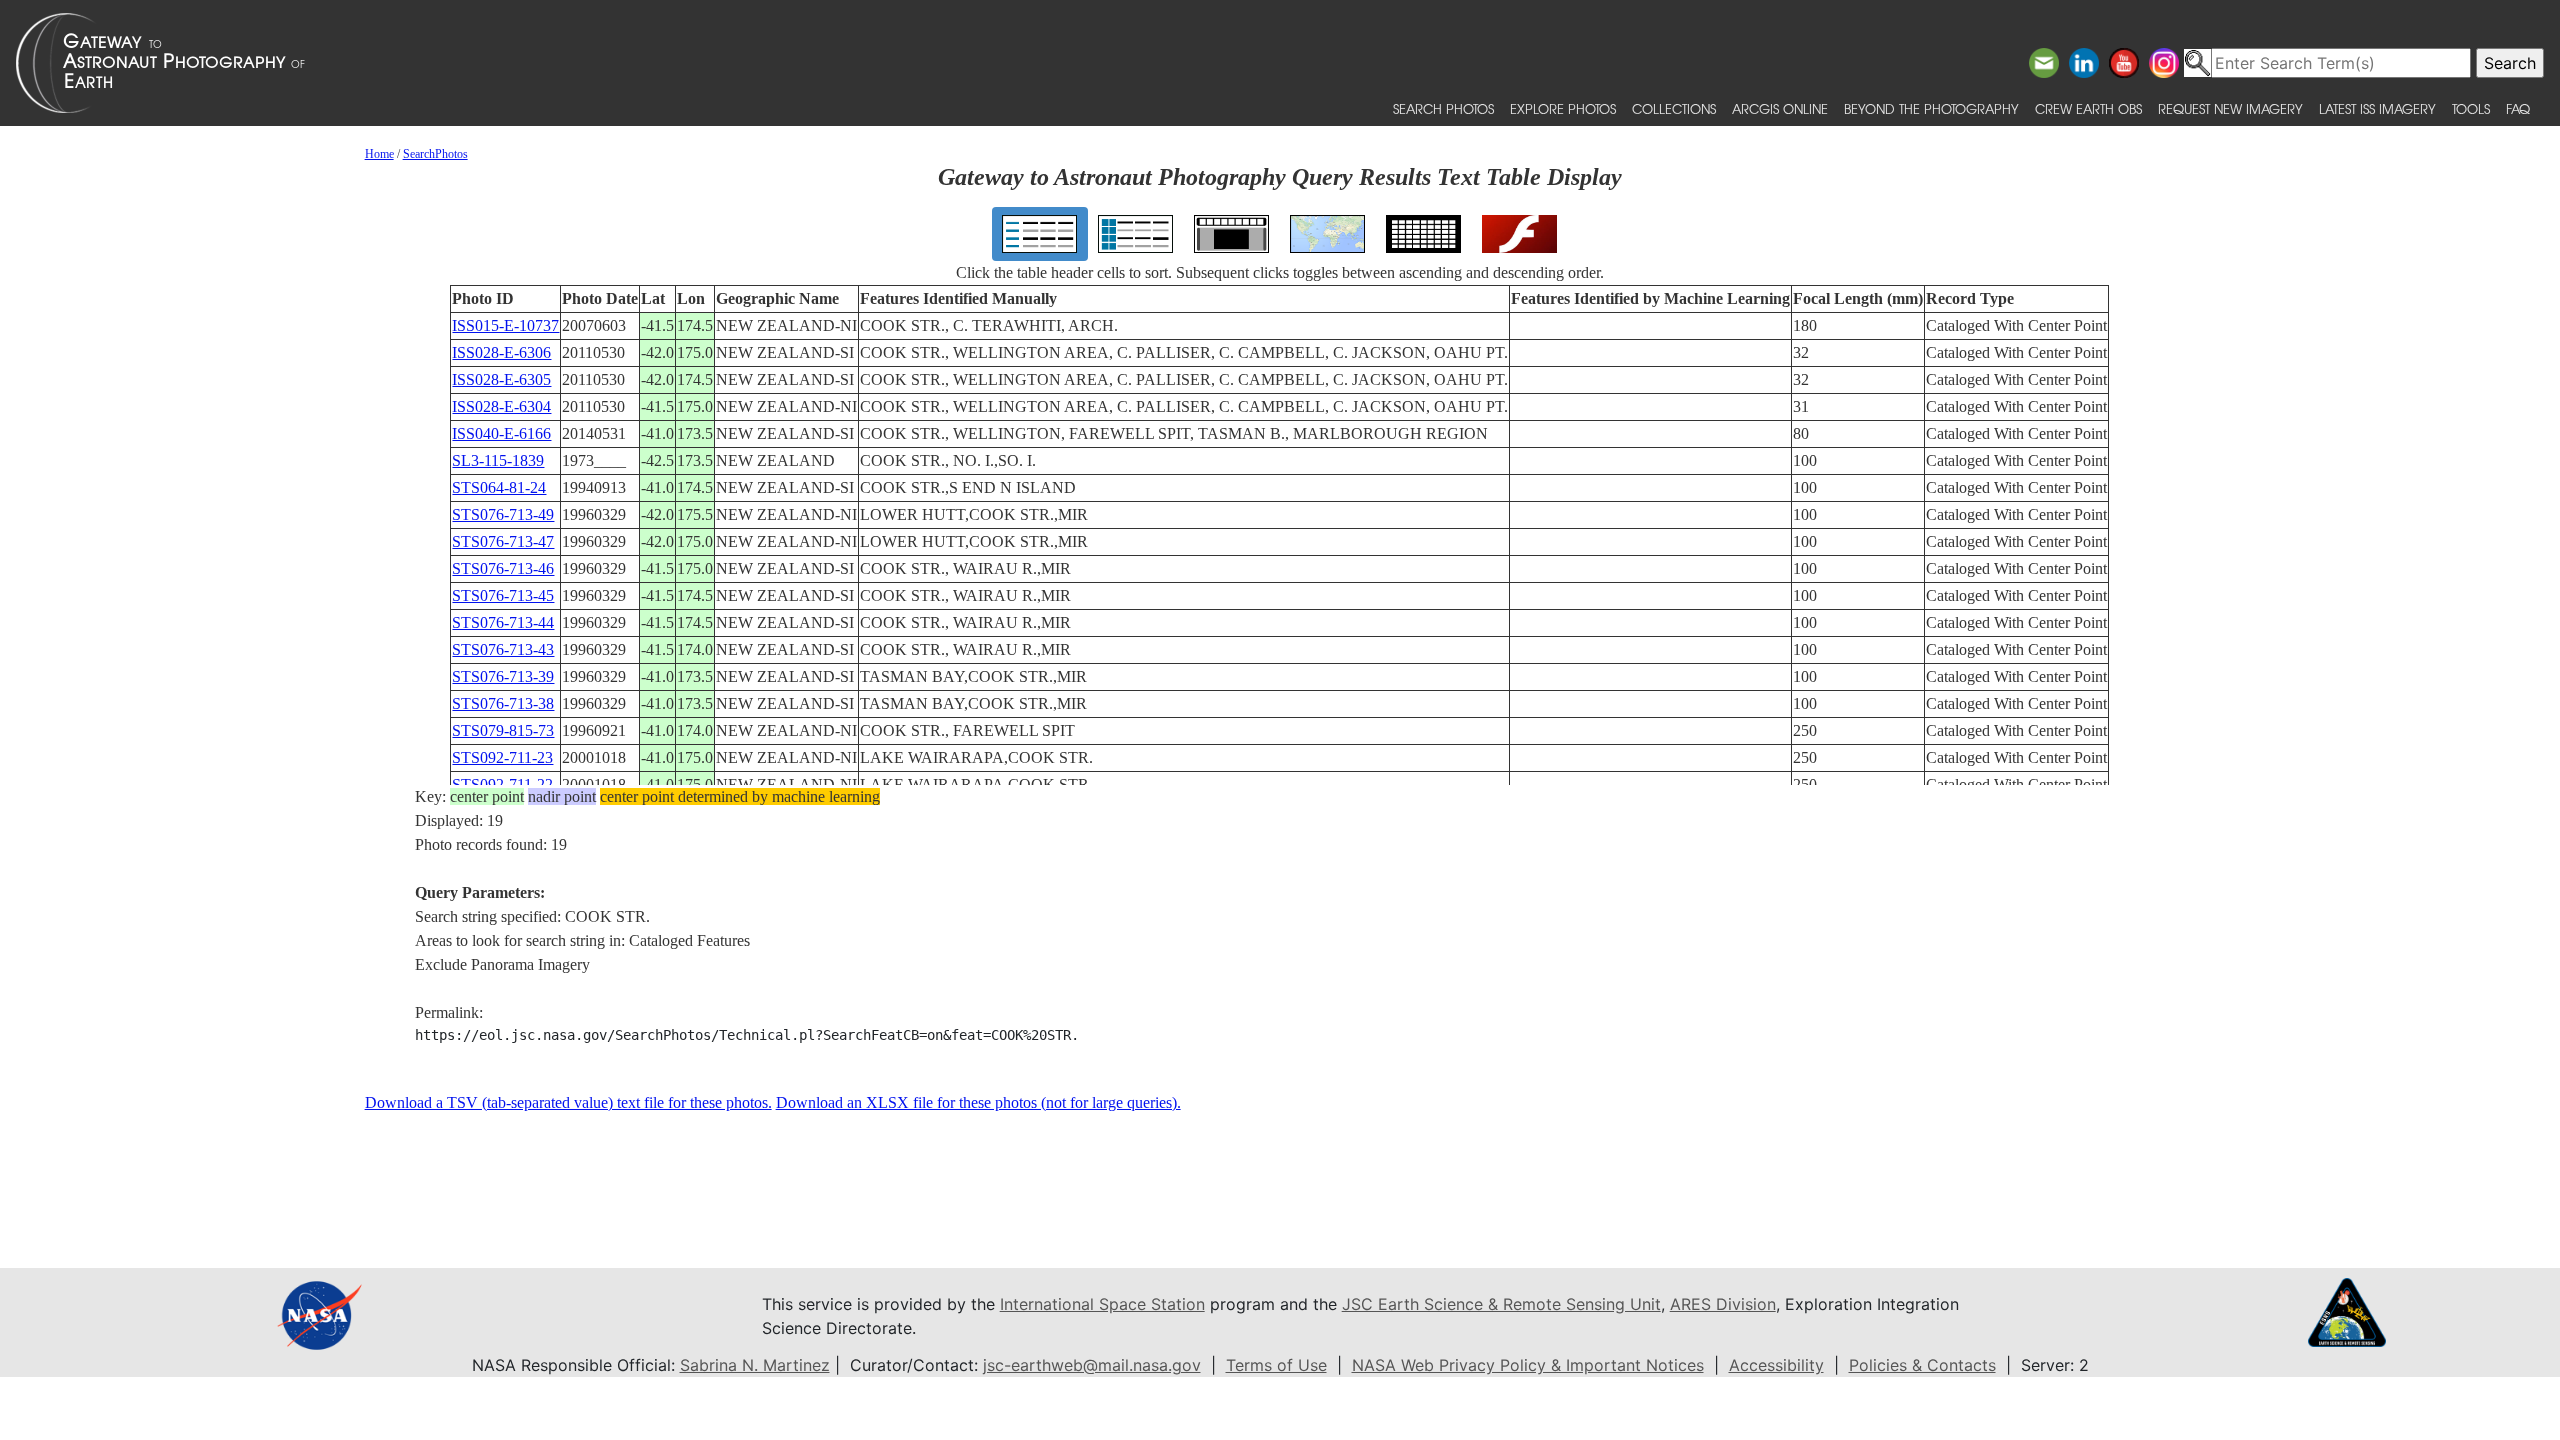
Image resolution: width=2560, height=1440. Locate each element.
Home (379, 154)
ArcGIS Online (1780, 108)
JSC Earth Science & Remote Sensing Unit (1501, 1304)
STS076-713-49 (503, 514)
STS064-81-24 (499, 487)
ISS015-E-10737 (505, 325)
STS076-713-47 (503, 541)
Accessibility (1776, 1365)
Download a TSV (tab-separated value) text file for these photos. (568, 1102)
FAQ (2518, 108)
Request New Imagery (2230, 108)
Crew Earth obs (2088, 108)
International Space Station (1102, 1304)
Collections (1674, 108)
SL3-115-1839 (498, 460)
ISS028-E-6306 (501, 352)
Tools (2471, 108)
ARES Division (1723, 1304)
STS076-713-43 (503, 649)
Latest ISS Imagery (2377, 108)
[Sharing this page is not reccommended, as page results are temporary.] (1275, 63)
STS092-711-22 (502, 784)
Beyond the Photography (1931, 108)
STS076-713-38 (503, 703)
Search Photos (1443, 108)
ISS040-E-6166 (501, 433)
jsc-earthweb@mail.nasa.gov (1092, 1365)
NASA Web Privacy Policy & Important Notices (1528, 1365)
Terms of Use (1276, 1365)
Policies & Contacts (1922, 1365)
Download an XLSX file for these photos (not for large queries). (978, 1102)
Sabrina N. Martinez (755, 1365)
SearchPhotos (435, 154)
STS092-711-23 (502, 757)
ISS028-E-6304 (501, 406)
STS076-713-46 (503, 568)
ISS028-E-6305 (501, 379)
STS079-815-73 (503, 730)
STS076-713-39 (503, 676)
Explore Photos (1563, 108)
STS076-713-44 (503, 622)
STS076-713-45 (503, 595)
